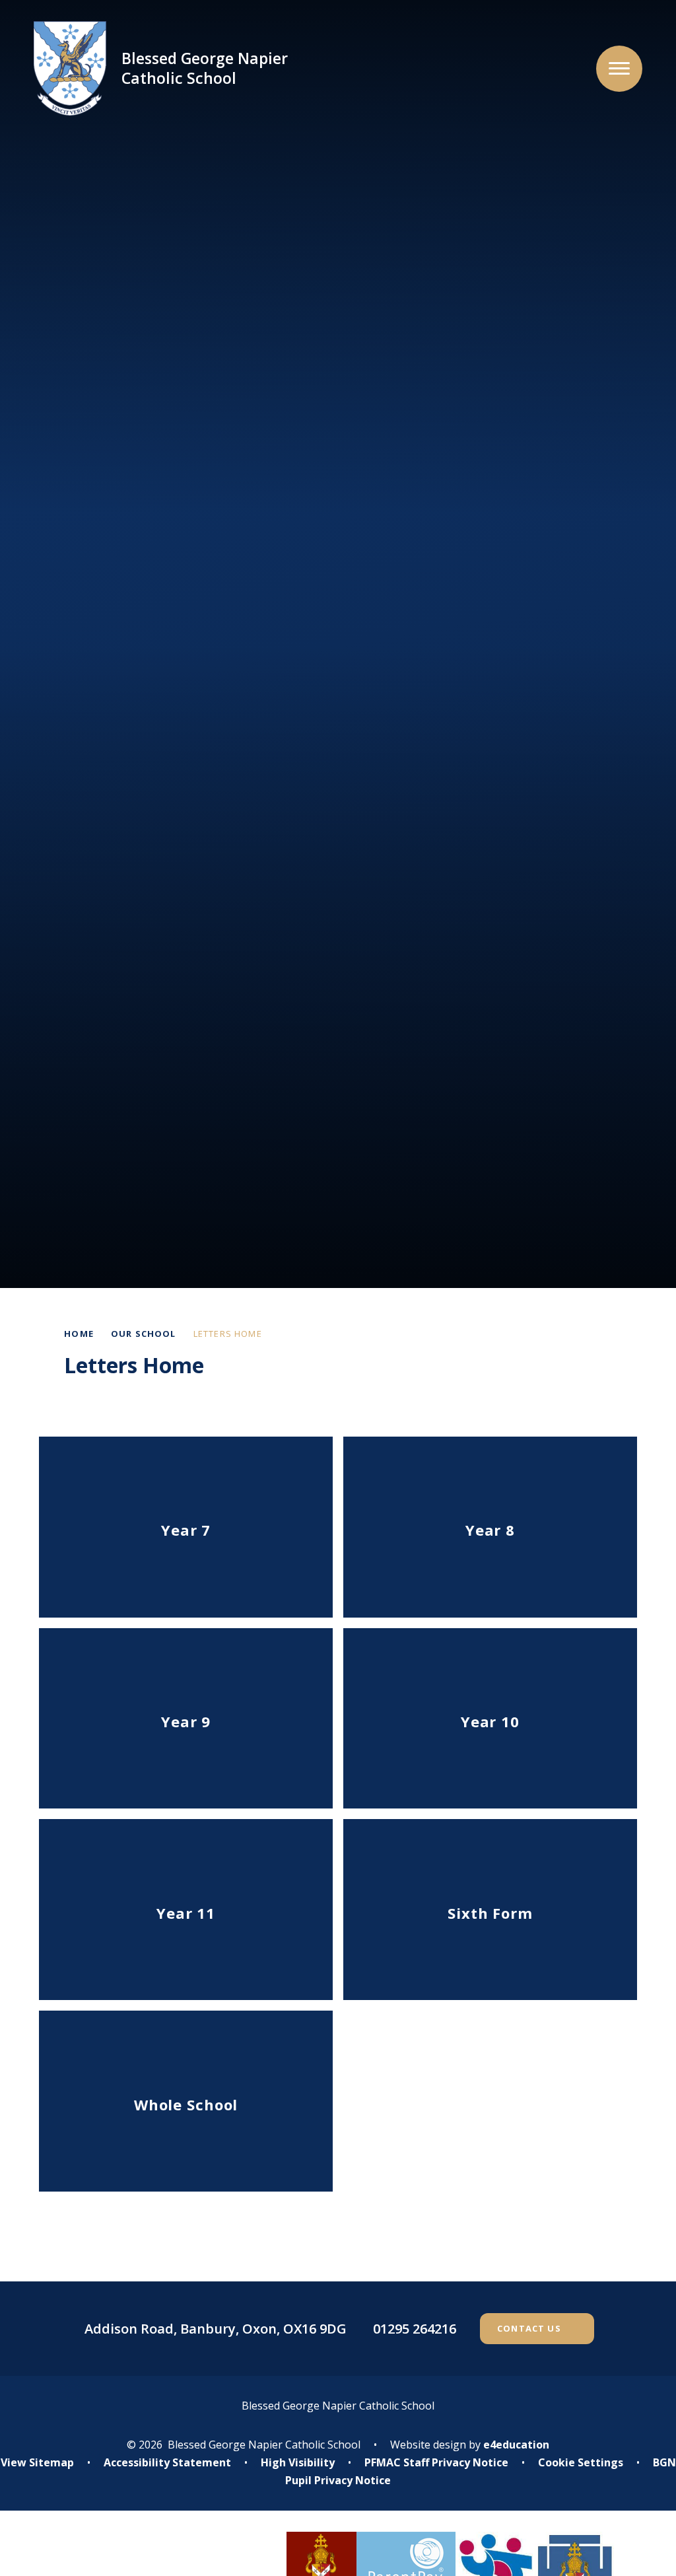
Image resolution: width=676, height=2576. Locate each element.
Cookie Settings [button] (581, 2462)
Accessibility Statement (167, 2462)
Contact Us (529, 2328)
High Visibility (298, 2462)
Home (79, 1334)
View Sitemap (37, 2462)
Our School (144, 1334)
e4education (516, 2445)
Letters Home (228, 1334)
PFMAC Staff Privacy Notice (436, 2462)
